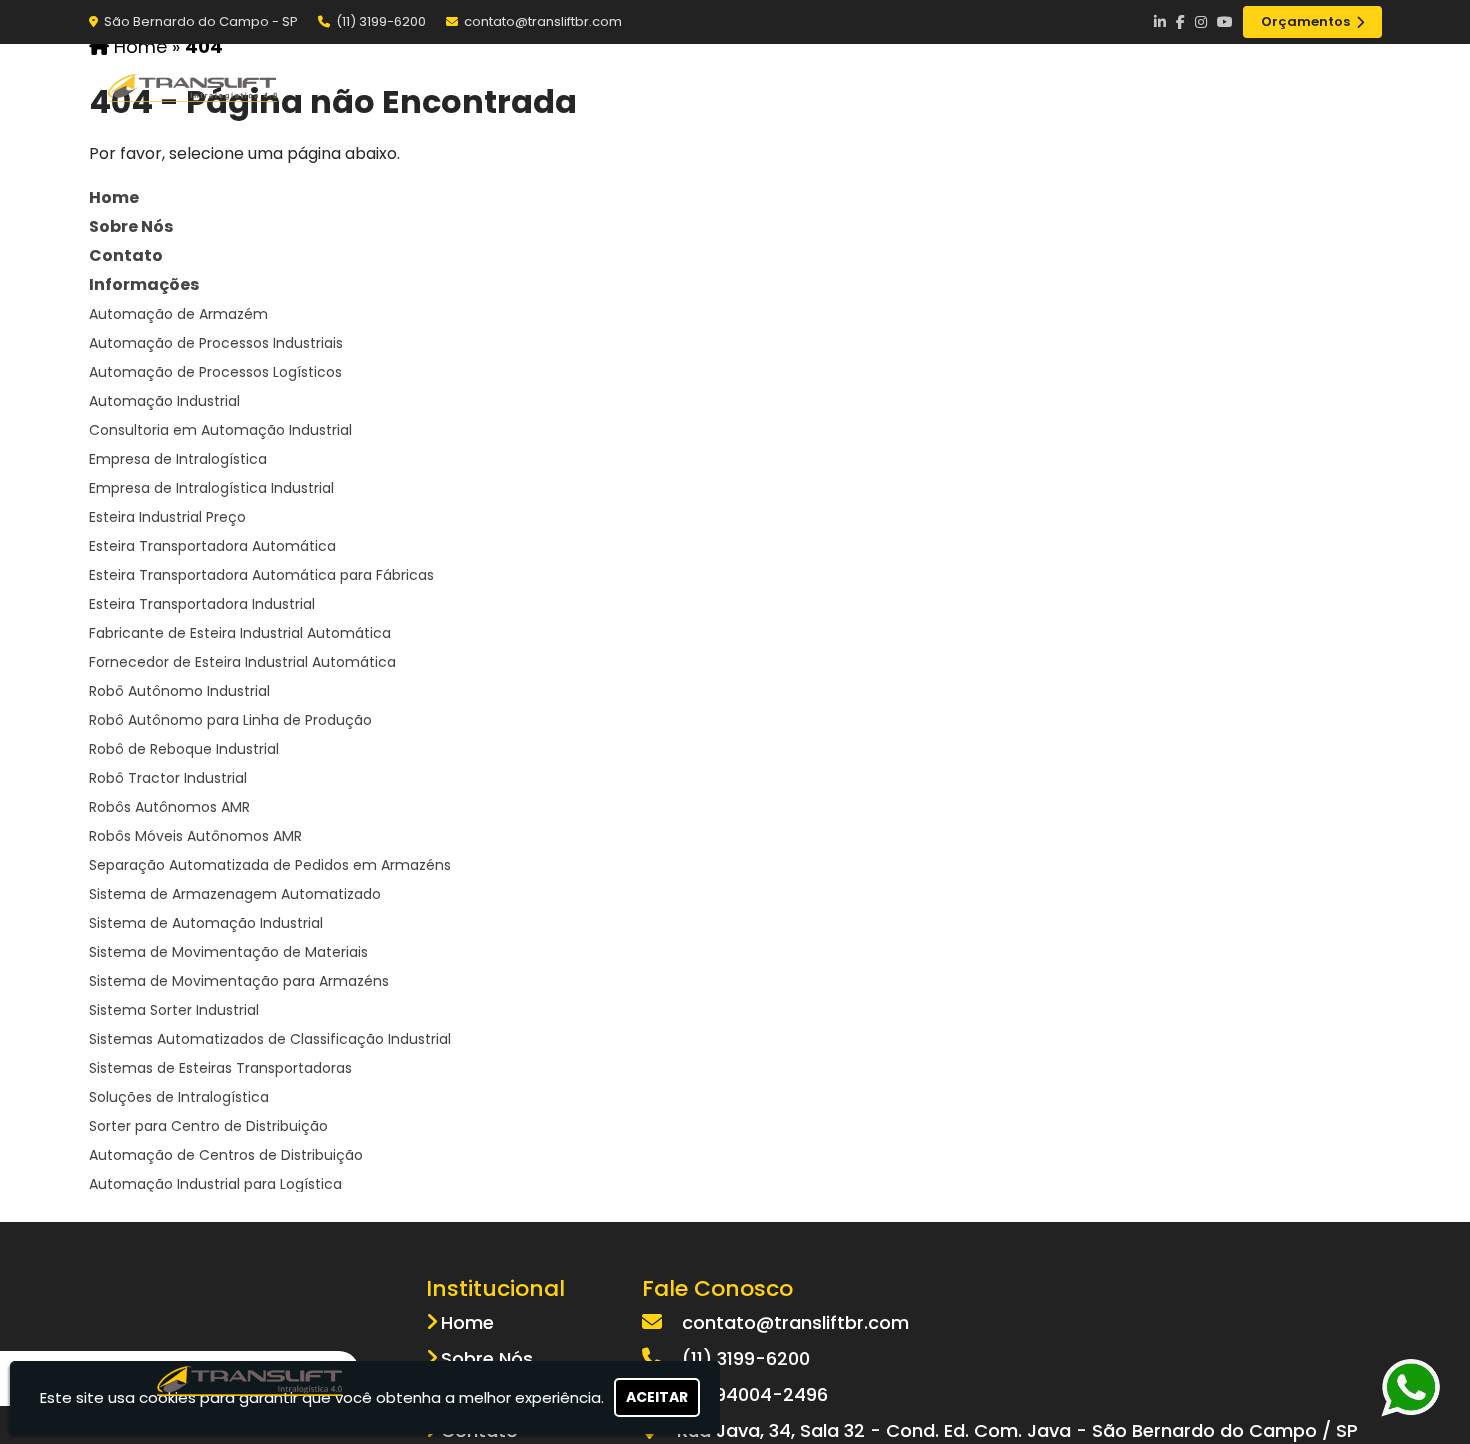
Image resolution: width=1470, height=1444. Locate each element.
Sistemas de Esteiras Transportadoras (220, 1068)
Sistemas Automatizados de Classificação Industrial (270, 1039)
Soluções (984, 86)
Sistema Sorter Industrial (174, 1010)
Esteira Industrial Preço (167, 517)
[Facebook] (1180, 22)
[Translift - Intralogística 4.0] (249, 1378)
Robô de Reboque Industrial (184, 749)
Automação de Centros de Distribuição (226, 1155)
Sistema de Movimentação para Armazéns (239, 981)
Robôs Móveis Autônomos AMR (195, 836)
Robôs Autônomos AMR (169, 807)
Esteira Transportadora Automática (212, 546)
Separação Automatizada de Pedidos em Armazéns (270, 865)
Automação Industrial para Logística (215, 1184)
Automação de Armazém (178, 314)
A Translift (846, 86)
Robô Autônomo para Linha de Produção (230, 720)
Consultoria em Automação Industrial (220, 430)
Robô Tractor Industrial (168, 778)
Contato (1242, 86)
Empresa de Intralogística (178, 459)
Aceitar (657, 1397)
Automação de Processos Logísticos (215, 372)
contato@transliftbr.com (543, 21)
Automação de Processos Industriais (216, 343)
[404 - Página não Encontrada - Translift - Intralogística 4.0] (194, 87)
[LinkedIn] (1160, 22)
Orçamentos (1305, 21)
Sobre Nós (131, 226)
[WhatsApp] (1420, 1387)
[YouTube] (1225, 22)
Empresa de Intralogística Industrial (211, 488)
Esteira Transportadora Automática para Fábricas (261, 575)
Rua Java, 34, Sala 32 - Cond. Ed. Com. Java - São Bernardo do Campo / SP (1017, 1430)
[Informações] (1346, 87)
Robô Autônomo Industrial (179, 691)
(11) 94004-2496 (754, 1394)
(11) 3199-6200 (381, 21)
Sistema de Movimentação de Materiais (228, 952)
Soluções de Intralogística (179, 1097)
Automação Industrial (164, 401)
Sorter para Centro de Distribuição (208, 1126)
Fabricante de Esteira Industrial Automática (240, 633)
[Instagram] (1201, 22)
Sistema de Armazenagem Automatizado (235, 894)
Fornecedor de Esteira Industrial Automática (242, 662)
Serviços (1115, 86)
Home (722, 86)
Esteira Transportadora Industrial (202, 604)
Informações (144, 284)
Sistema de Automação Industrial (206, 923)
